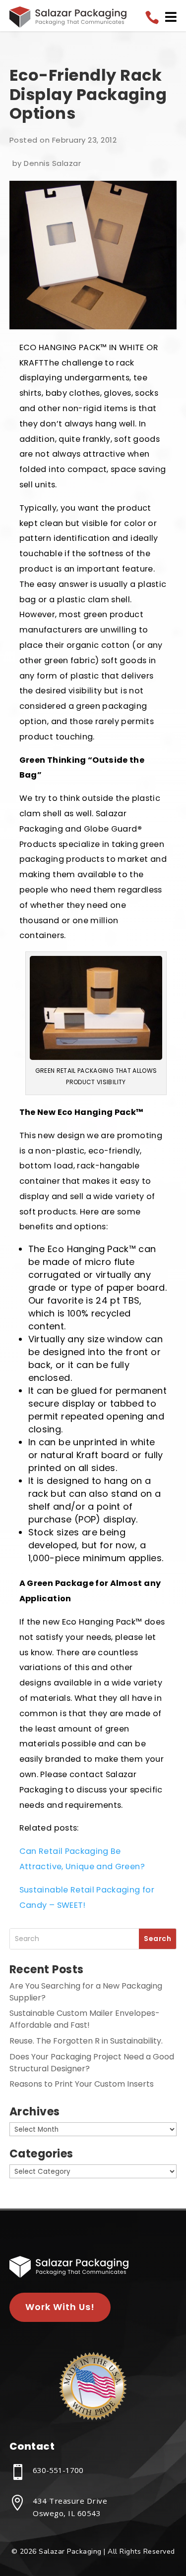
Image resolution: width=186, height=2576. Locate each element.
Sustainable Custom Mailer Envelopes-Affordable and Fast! (85, 2019)
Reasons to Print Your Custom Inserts (82, 2084)
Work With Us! (60, 2307)
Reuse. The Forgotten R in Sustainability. (86, 2041)
